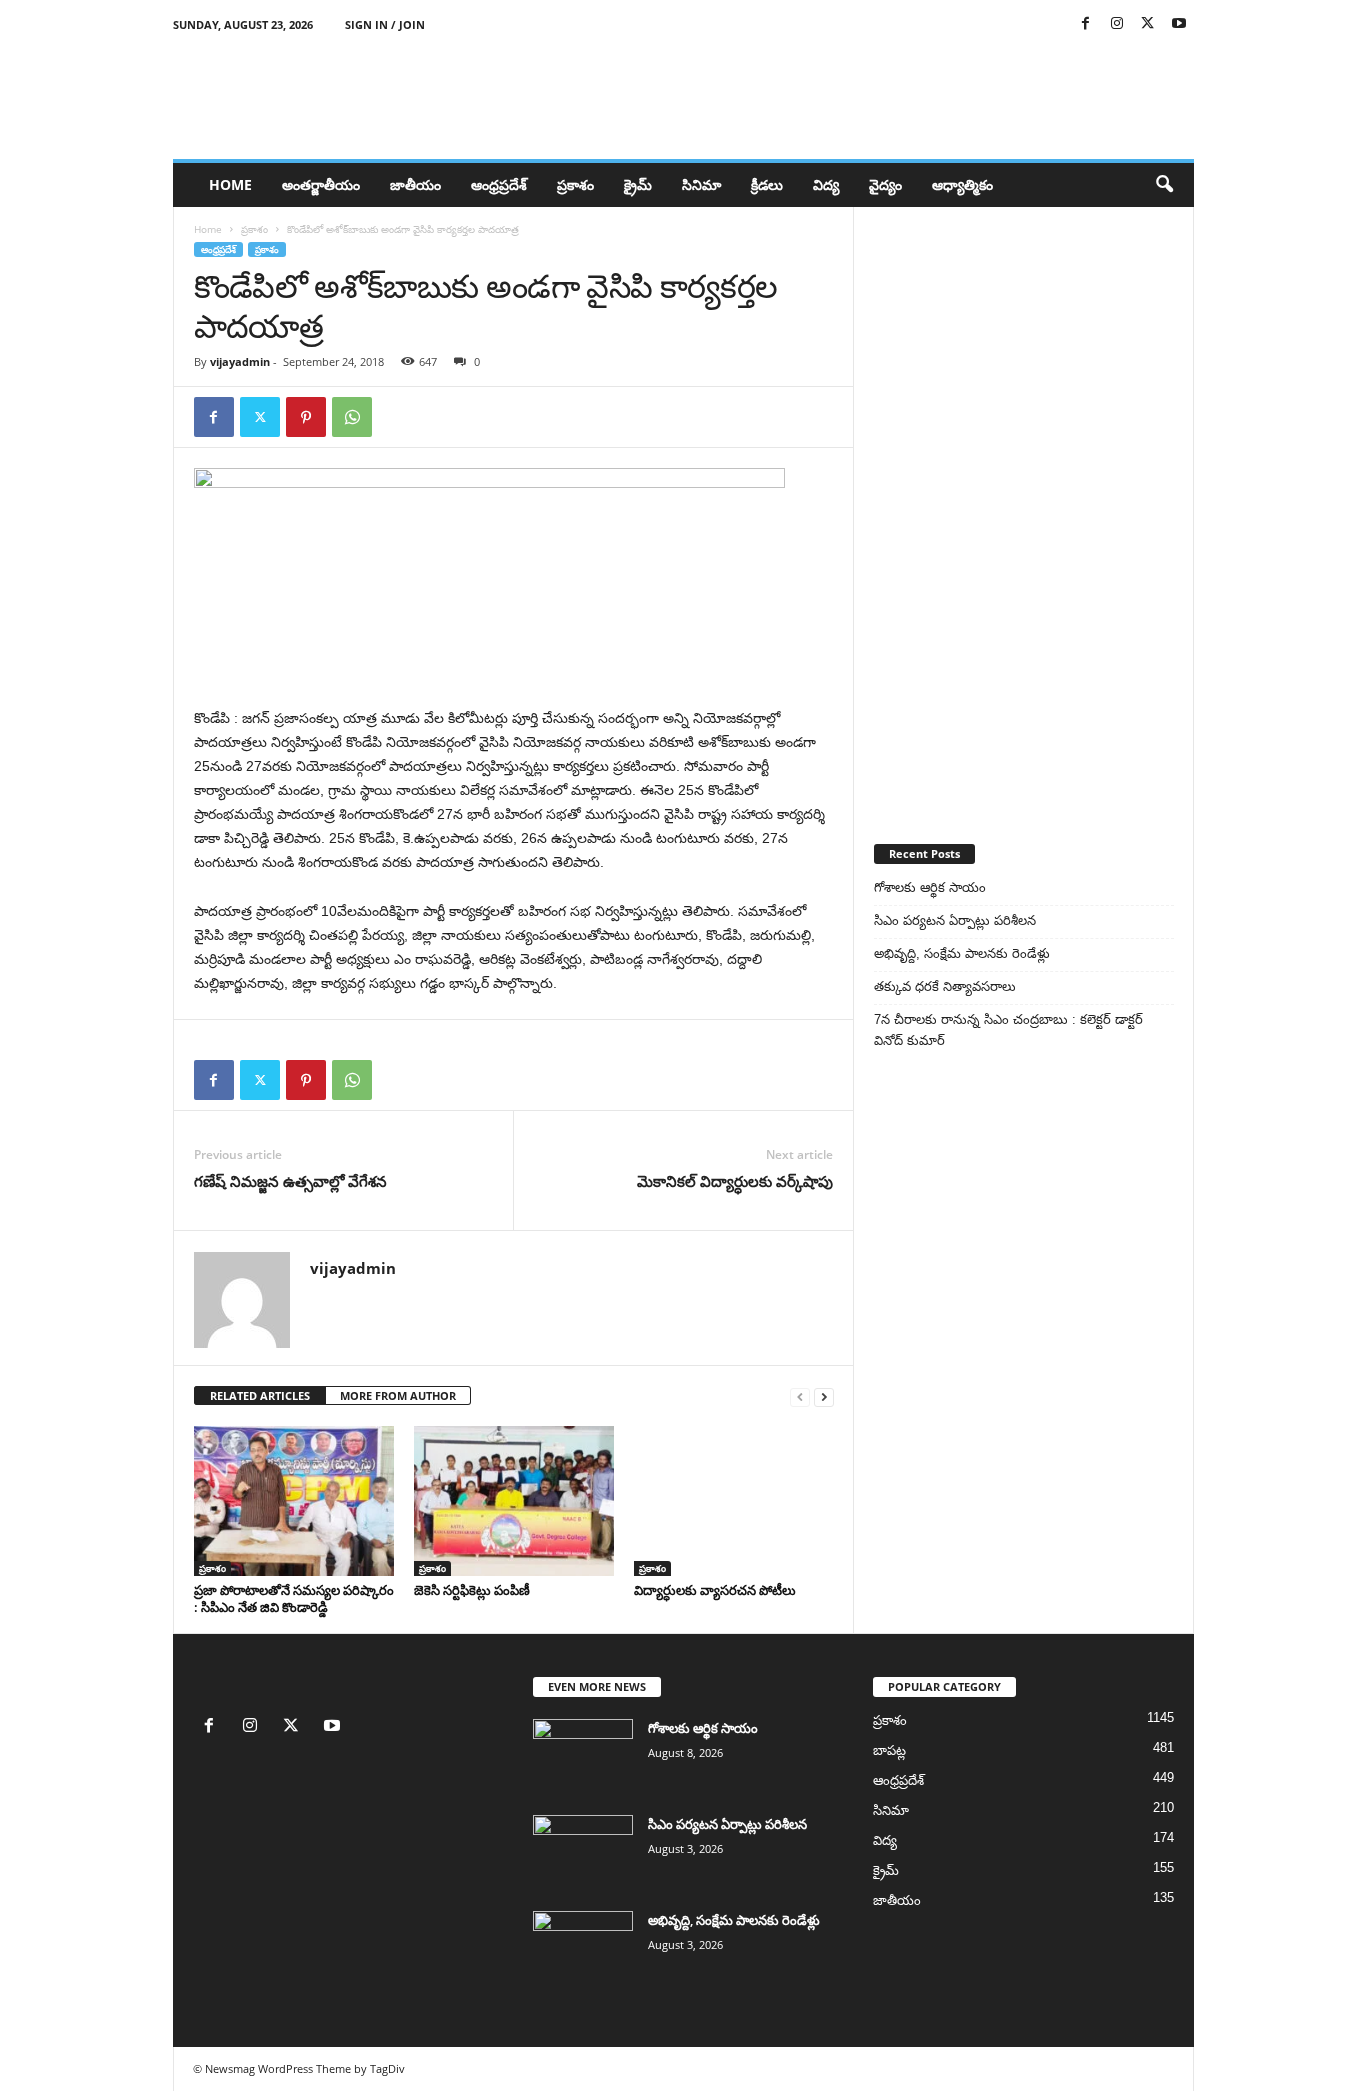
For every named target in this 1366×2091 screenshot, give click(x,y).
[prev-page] (800, 1396)
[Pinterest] (306, 417)
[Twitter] (1148, 24)
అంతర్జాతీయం (321, 184)
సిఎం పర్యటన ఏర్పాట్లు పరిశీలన (955, 920)
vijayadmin (240, 361)
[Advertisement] (1024, 507)
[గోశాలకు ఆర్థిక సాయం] (583, 1756)
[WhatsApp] (352, 417)
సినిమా (701, 184)
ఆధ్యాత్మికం (962, 184)
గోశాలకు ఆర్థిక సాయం (930, 887)
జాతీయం (415, 184)
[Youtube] (1179, 24)
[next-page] (824, 1396)
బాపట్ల (889, 1750)
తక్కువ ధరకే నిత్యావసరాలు (945, 986)
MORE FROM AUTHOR (398, 1395)
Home (230, 184)
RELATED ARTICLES (260, 1395)
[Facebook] (1086, 24)
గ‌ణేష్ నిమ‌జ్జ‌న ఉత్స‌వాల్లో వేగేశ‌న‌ (290, 1181)
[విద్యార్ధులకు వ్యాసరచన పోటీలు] (734, 1501)
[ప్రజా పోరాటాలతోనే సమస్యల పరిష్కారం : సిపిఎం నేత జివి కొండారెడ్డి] (294, 1501)
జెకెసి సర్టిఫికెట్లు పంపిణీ (472, 1590)
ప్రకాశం (575, 184)
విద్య (826, 184)
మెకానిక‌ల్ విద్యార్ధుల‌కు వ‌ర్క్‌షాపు (735, 1181)
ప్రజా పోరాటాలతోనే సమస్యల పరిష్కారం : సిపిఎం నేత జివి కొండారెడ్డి (294, 1598)
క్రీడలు (767, 184)
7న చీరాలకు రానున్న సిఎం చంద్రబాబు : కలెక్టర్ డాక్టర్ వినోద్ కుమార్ (1008, 1030)
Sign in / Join (385, 24)
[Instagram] (1117, 24)
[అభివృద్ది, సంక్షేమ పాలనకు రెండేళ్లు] (583, 1948)
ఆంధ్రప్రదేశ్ (499, 184)
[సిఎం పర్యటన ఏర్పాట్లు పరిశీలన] (583, 1852)
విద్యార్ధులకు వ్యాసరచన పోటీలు (715, 1590)
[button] (1164, 185)
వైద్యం (885, 184)
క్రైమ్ (638, 184)
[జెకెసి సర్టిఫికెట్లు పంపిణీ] (514, 1501)
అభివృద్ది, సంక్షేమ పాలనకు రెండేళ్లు (962, 953)
